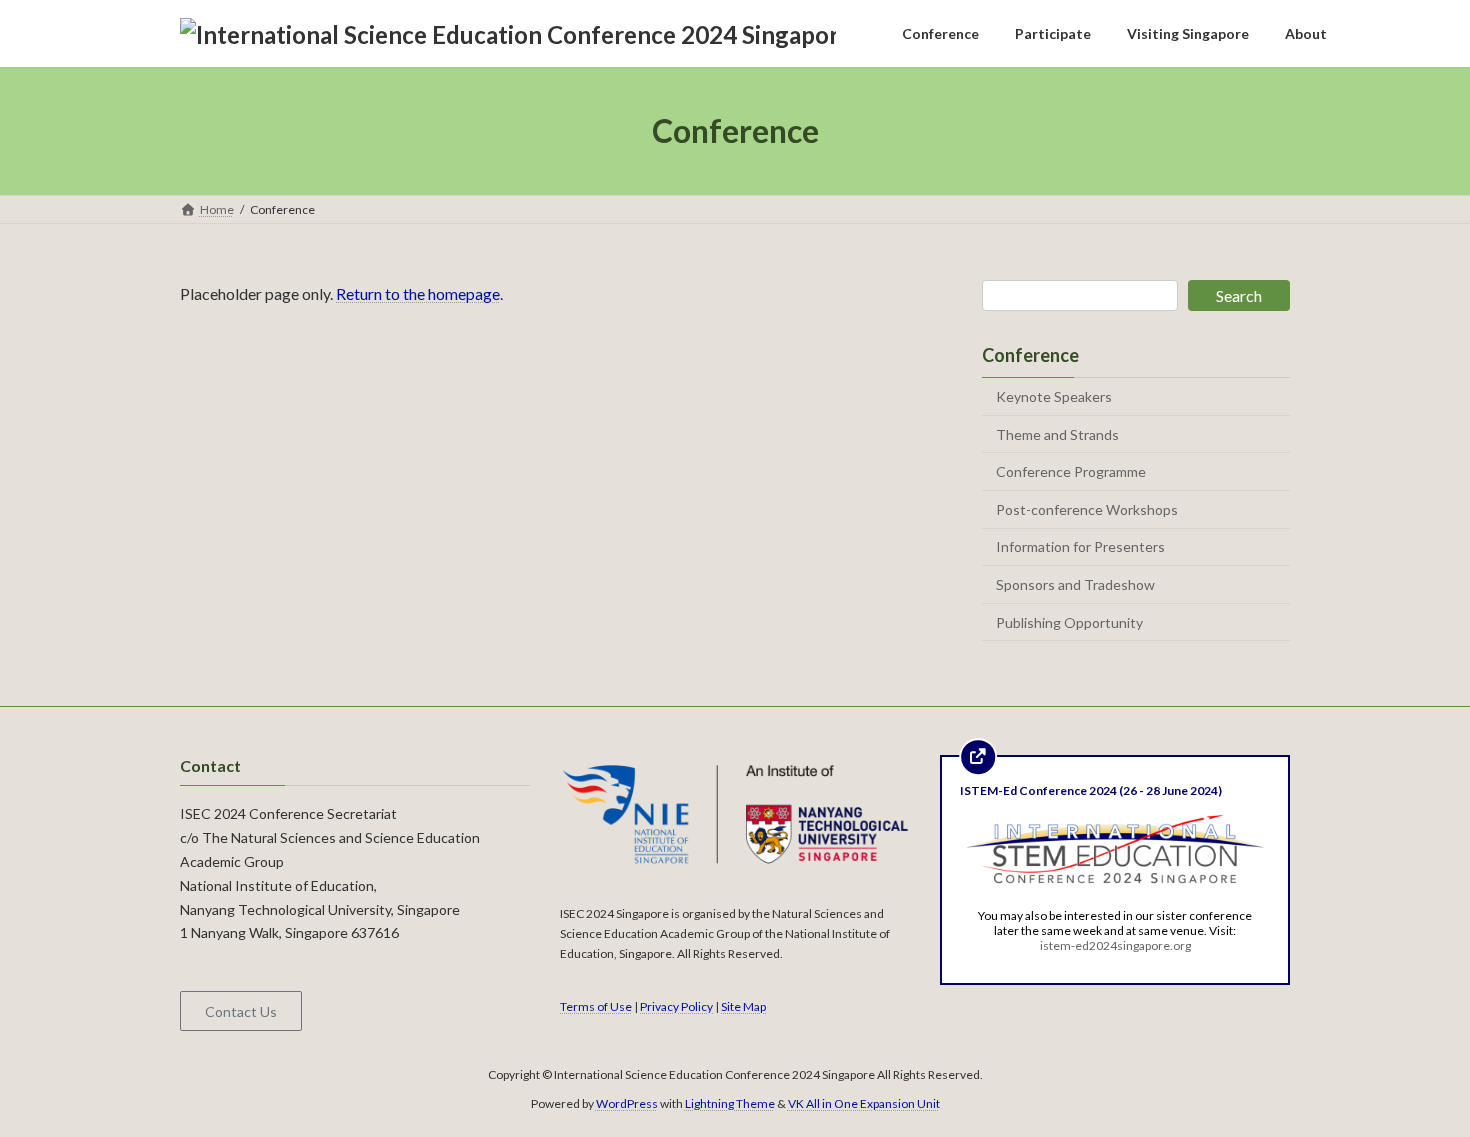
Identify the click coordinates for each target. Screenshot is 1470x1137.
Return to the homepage (418, 293)
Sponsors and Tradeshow (1075, 584)
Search (1239, 295)
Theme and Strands (1057, 434)
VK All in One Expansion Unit (864, 1102)
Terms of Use (596, 1005)
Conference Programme (1071, 471)
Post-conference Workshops (1087, 509)
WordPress (627, 1102)
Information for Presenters (1080, 547)
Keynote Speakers (1054, 396)
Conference (1030, 355)
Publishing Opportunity (1069, 622)
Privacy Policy (676, 1005)
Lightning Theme (730, 1102)
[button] (241, 1011)
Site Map (743, 1005)
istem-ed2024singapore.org (1115, 944)
